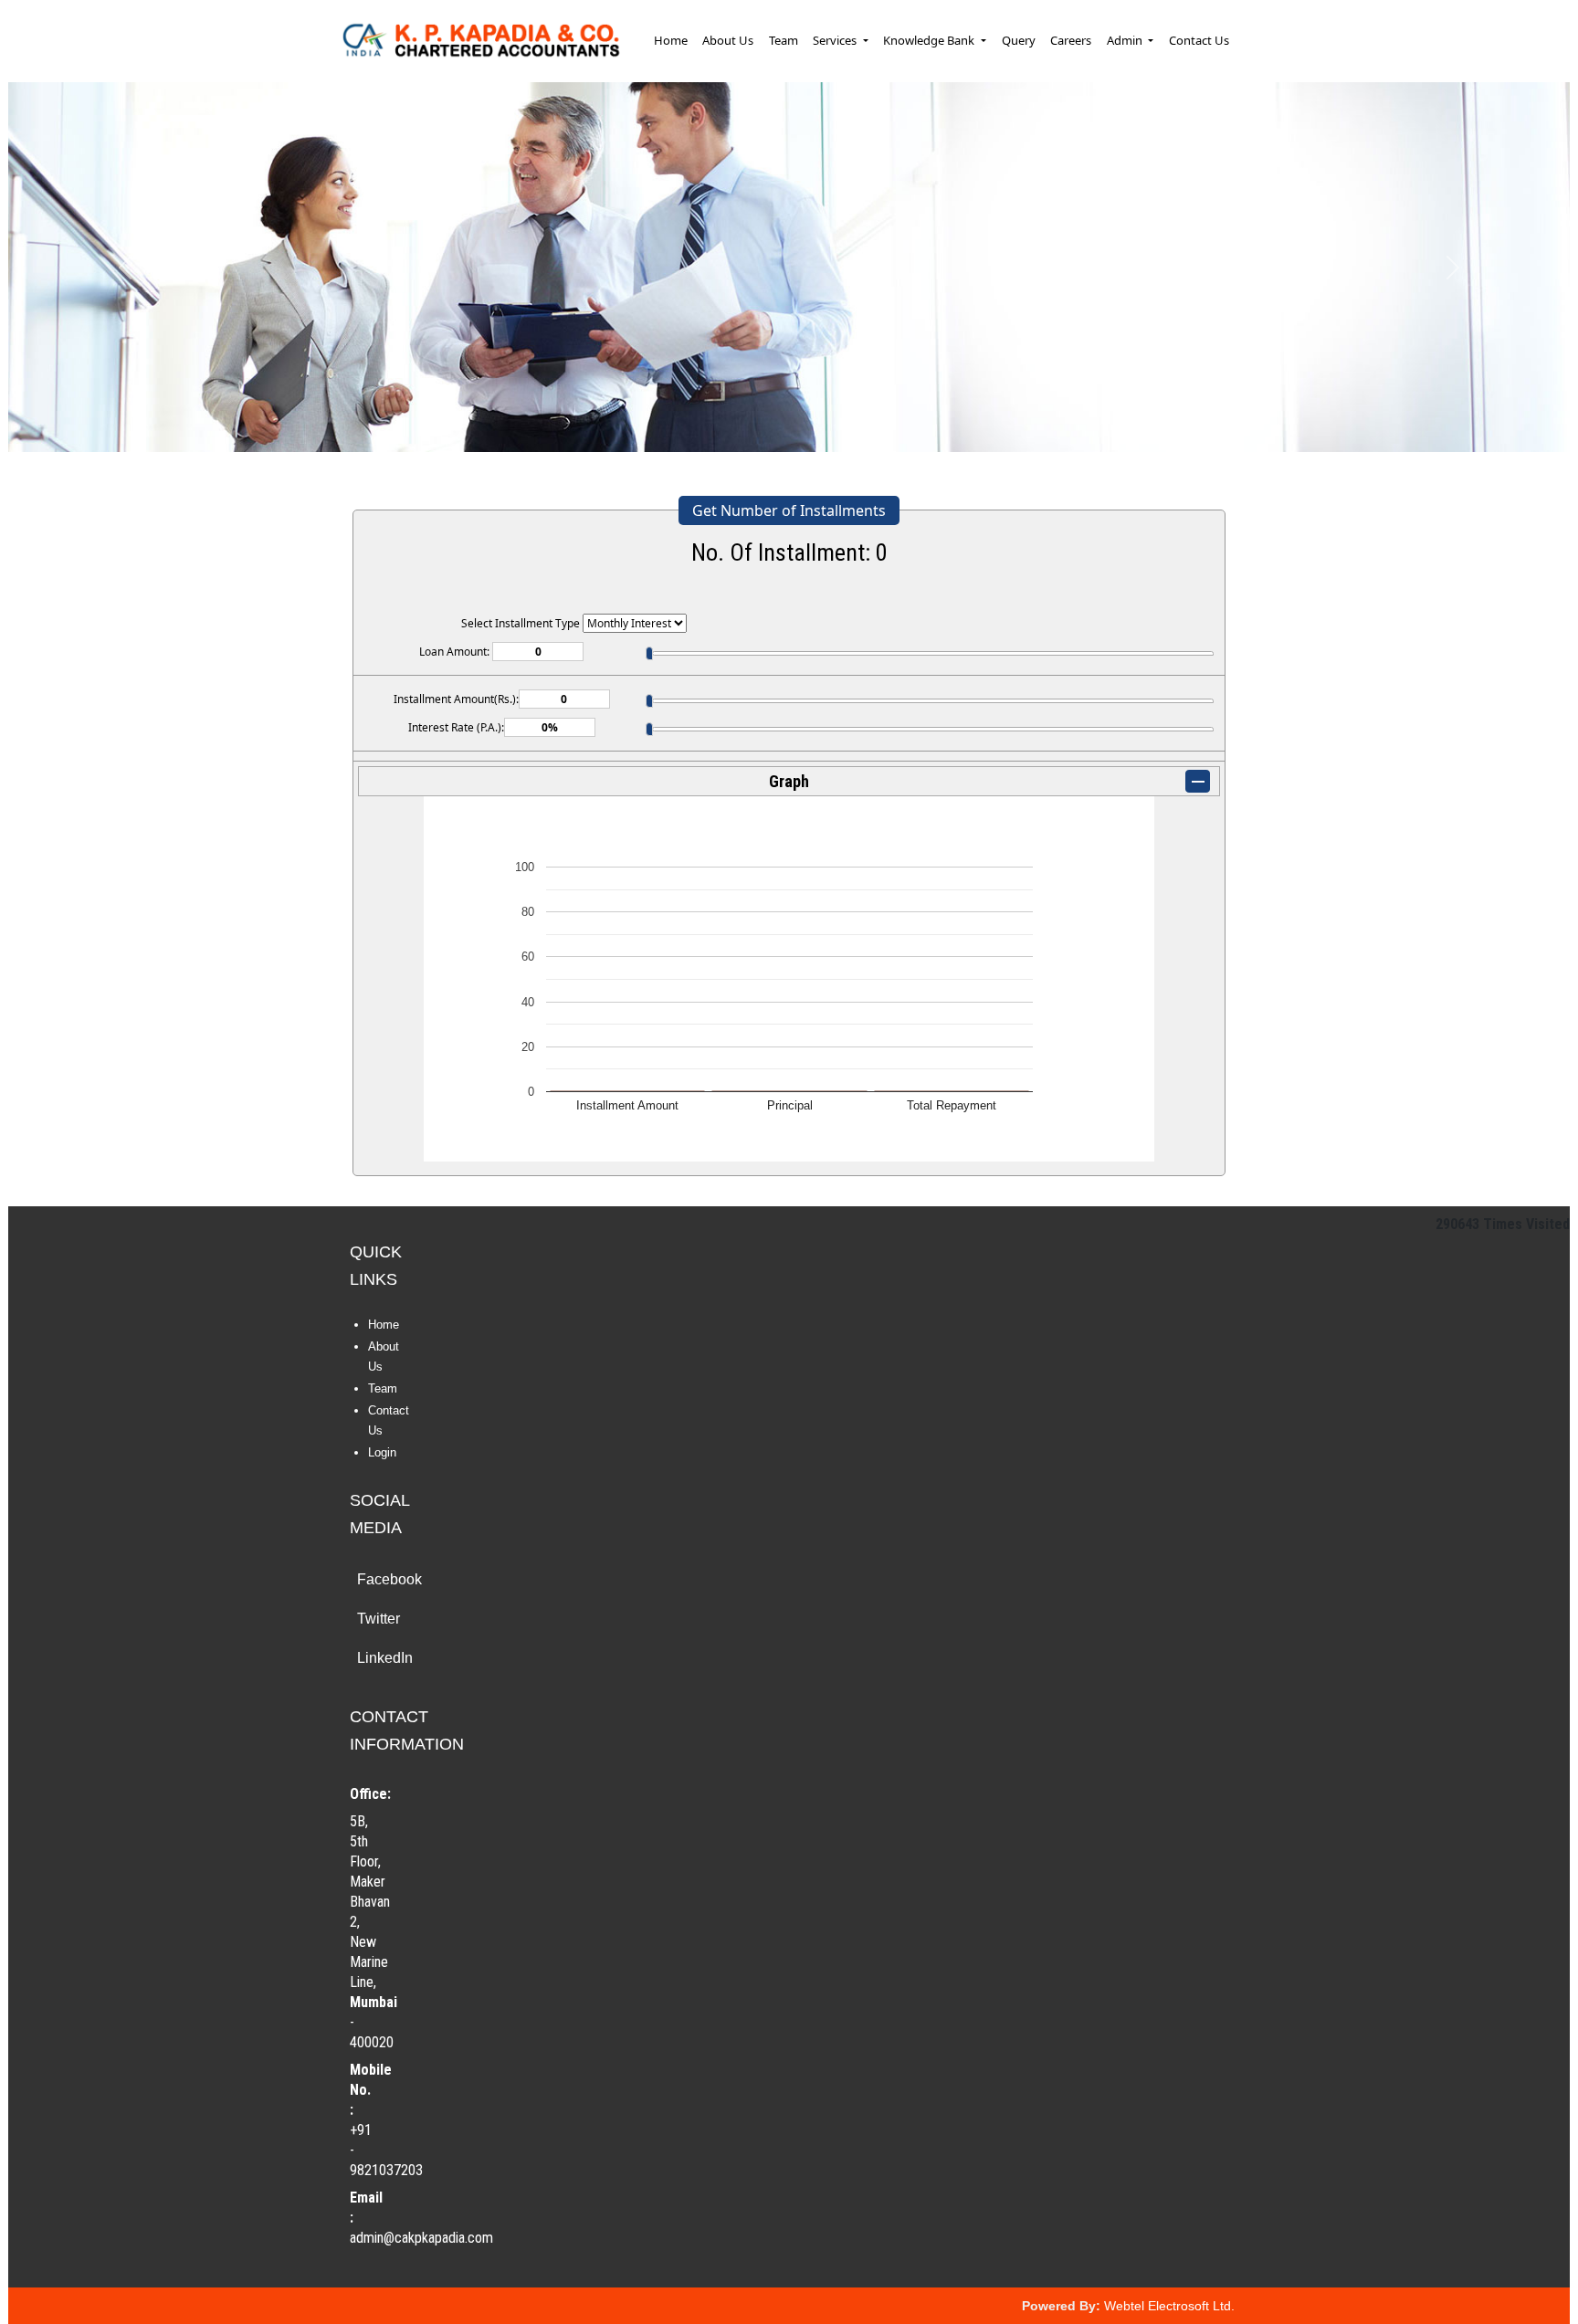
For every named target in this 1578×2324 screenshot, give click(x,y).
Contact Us (1199, 40)
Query (1019, 40)
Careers (1071, 40)
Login (382, 1452)
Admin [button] (1126, 40)
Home (671, 40)
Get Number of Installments (789, 510)
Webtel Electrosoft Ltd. (1169, 2306)
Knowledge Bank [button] (930, 40)
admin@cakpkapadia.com (421, 2238)
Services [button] (836, 40)
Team (784, 40)
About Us (728, 40)
